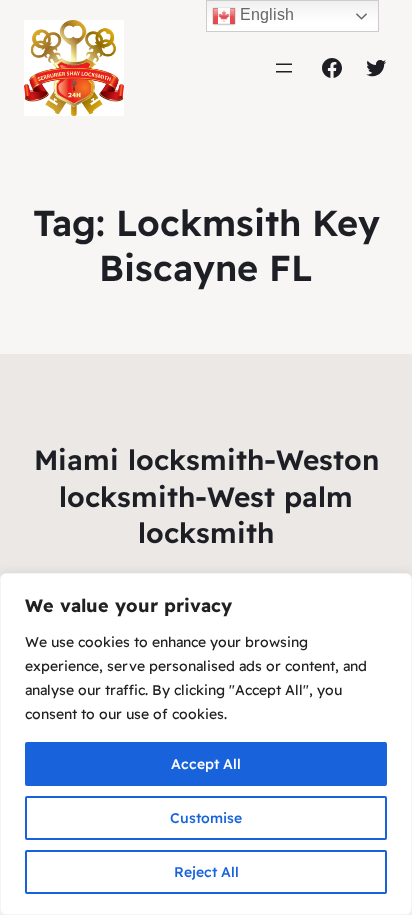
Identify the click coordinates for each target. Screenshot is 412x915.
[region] (206, 744)
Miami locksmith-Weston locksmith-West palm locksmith (206, 496)
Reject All (206, 872)
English (265, 14)
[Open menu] (284, 68)
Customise (206, 818)
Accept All (206, 764)
